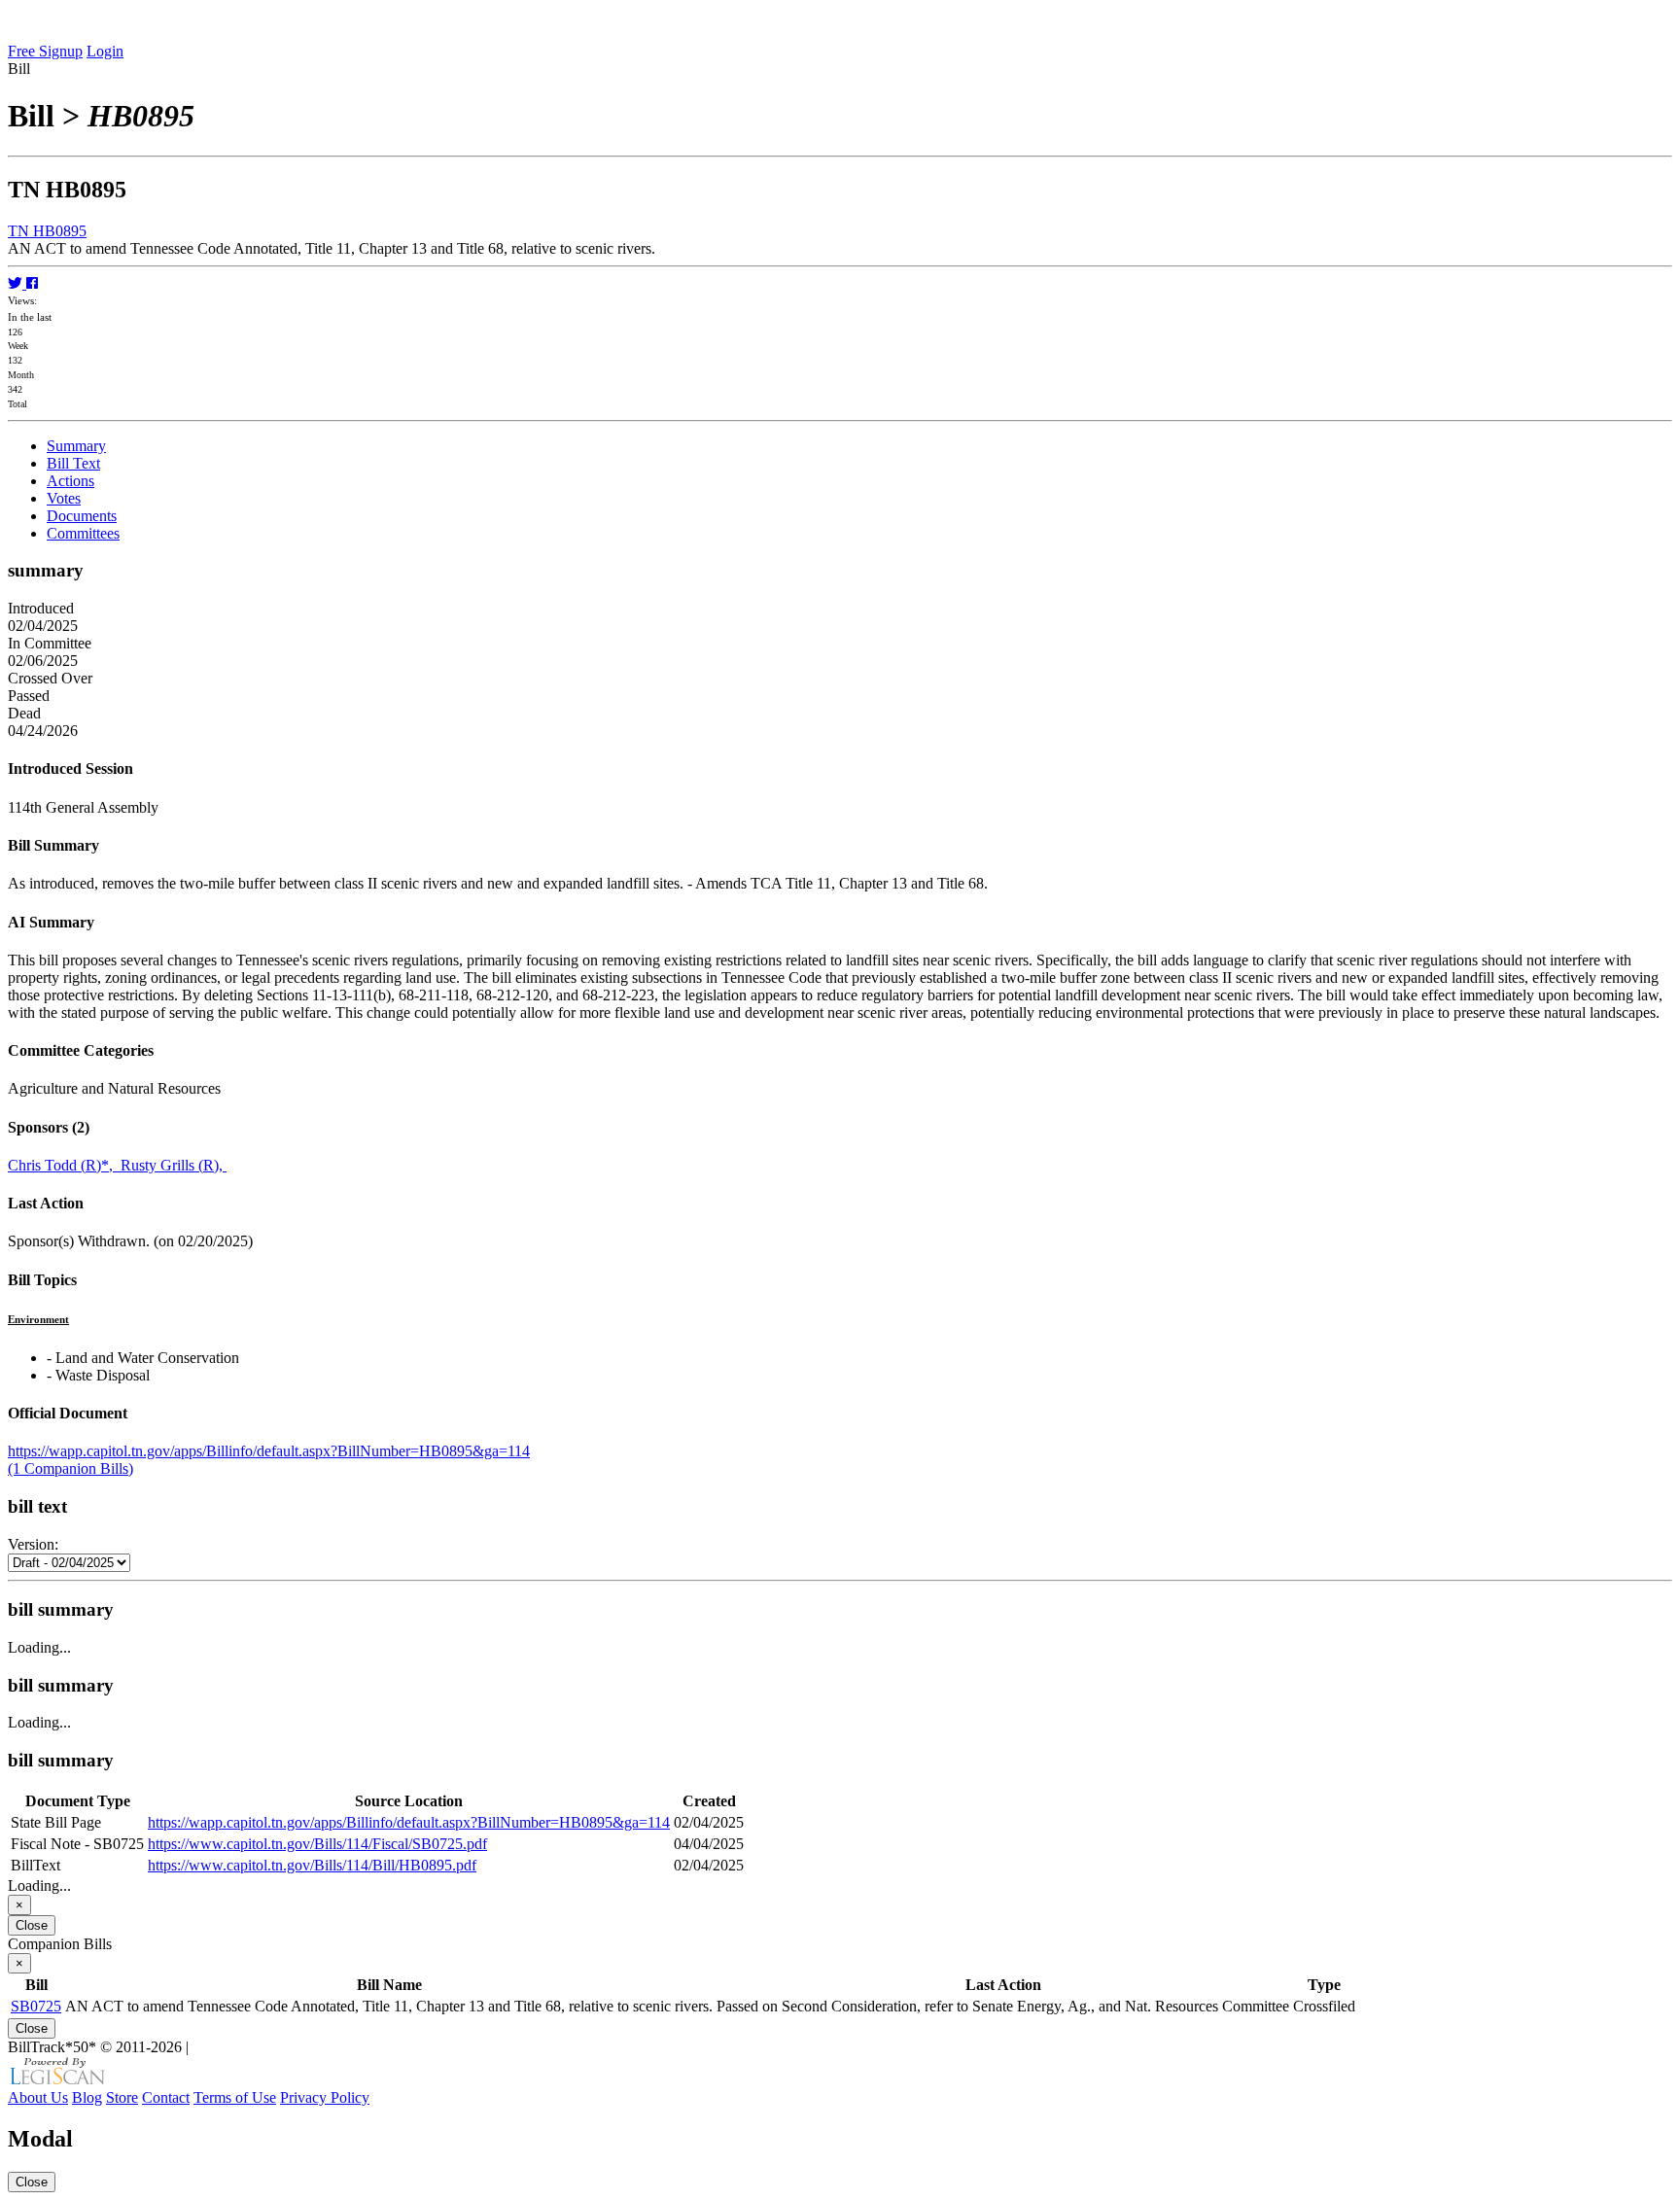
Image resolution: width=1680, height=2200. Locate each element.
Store (122, 2097)
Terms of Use (235, 2097)
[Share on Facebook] (32, 283)
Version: (33, 1544)
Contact (166, 2097)
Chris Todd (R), (64, 1165)
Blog (87, 2097)
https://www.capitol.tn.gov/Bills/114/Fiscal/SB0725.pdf (317, 1844)
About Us (38, 2097)
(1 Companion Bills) (70, 1468)
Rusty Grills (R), (174, 1165)
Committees (83, 533)
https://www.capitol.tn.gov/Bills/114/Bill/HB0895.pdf (312, 1865)
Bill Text (73, 463)
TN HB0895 (47, 231)
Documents (82, 516)
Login (105, 51)
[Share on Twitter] (17, 283)
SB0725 (36, 2006)
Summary (76, 446)
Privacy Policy (325, 2097)
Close (32, 1925)
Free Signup (45, 51)
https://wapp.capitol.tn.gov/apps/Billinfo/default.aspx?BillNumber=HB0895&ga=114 (269, 1451)
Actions (70, 481)
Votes (64, 498)
